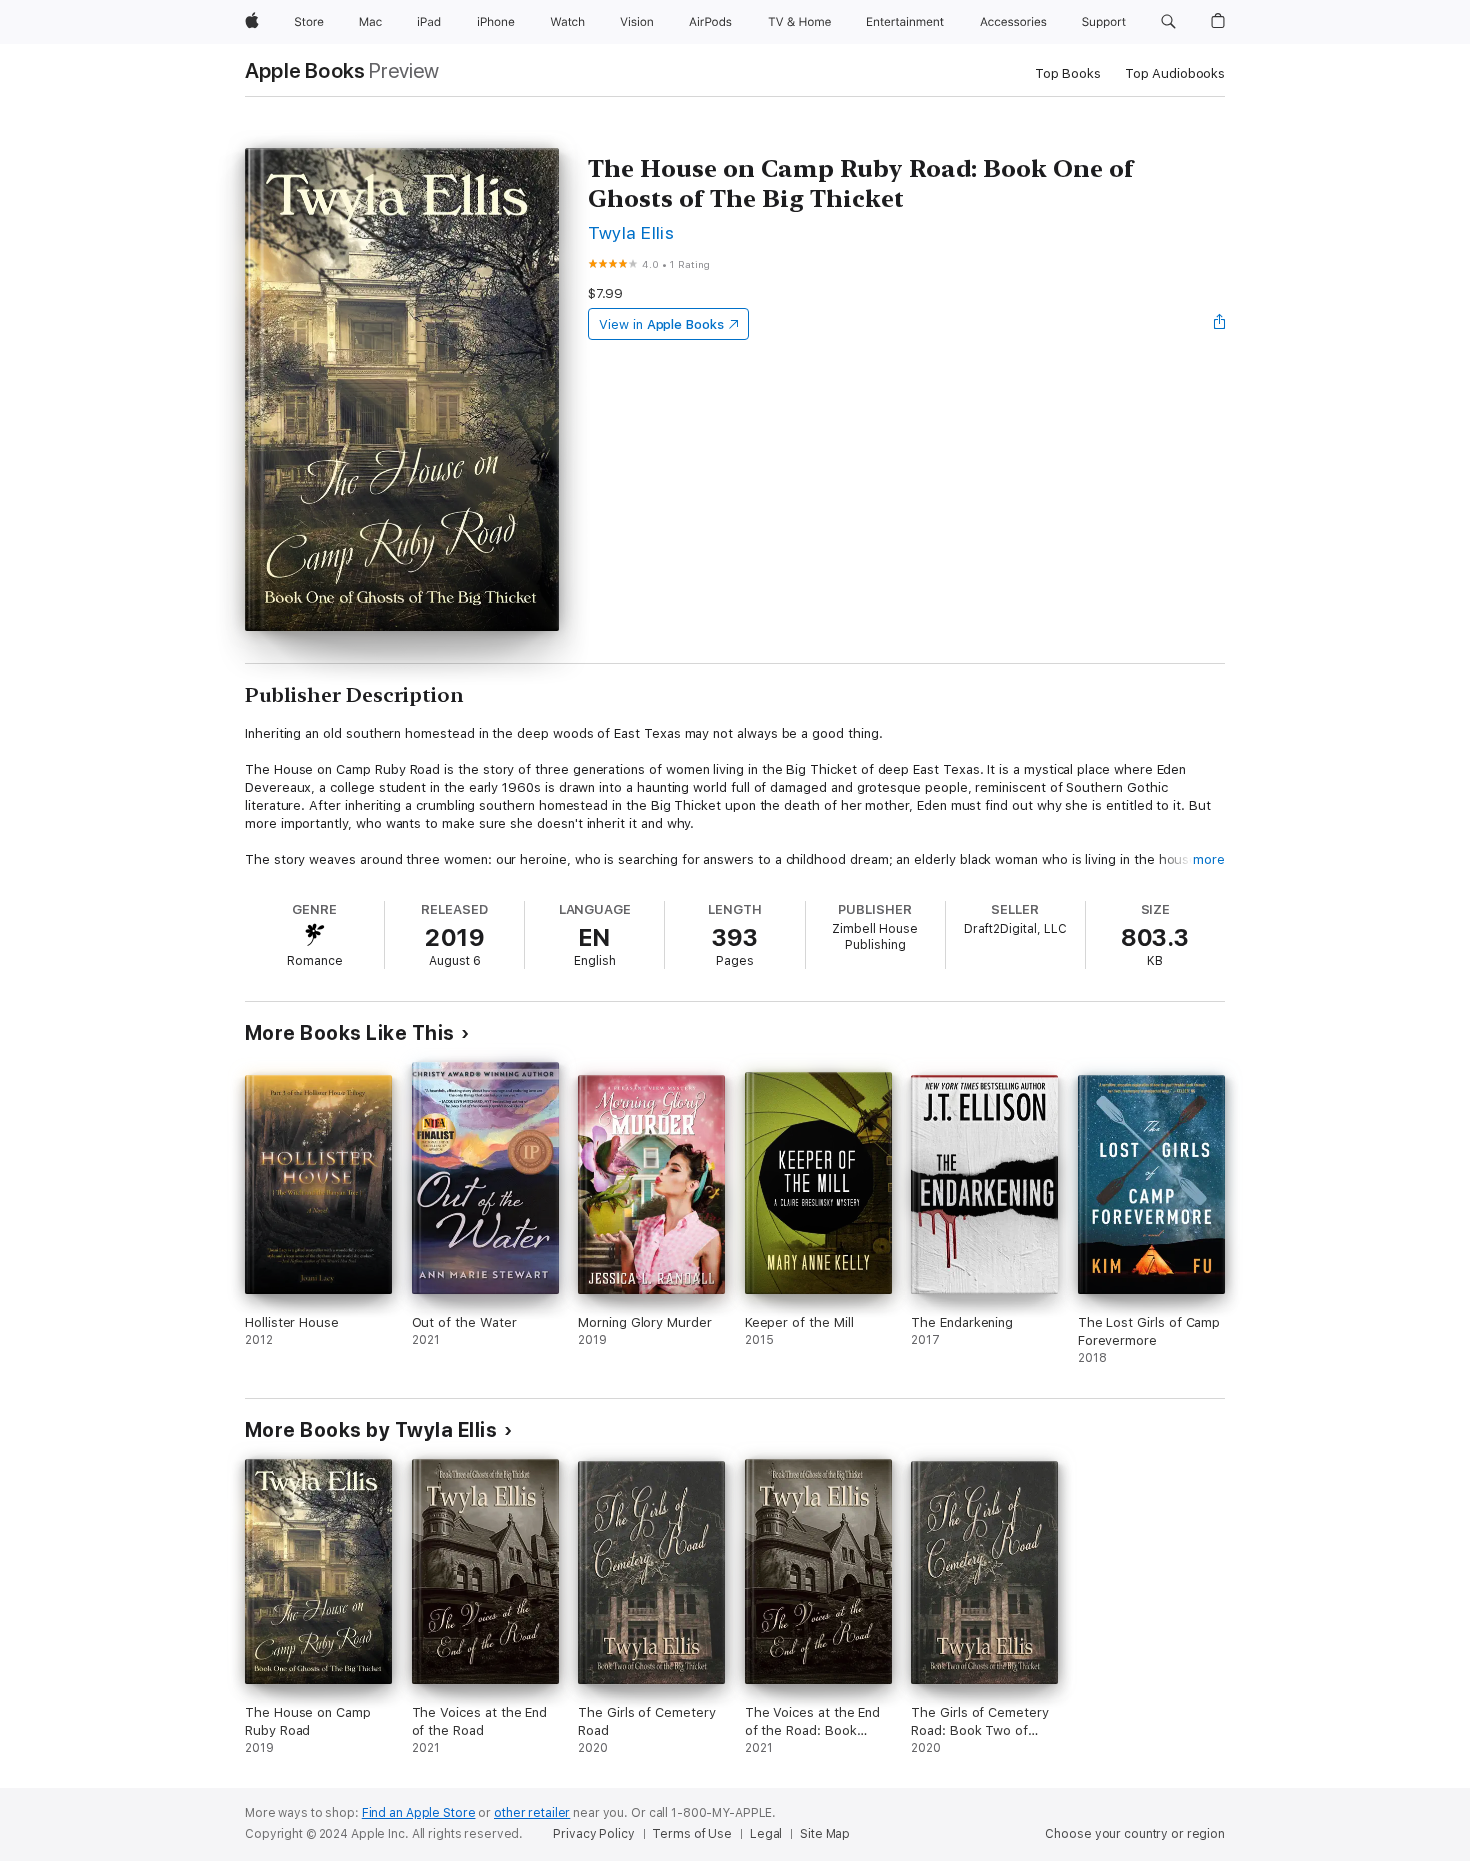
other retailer (532, 1813)
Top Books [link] (1068, 73)
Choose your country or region (1135, 1834)
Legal (766, 1834)
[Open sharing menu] (1220, 324)
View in (661, 324)
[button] (1168, 22)
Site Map (825, 1834)
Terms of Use (692, 1834)
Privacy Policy (593, 1834)
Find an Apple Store (419, 1813)
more (1209, 859)
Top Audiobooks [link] (1175, 73)
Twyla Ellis (631, 232)
